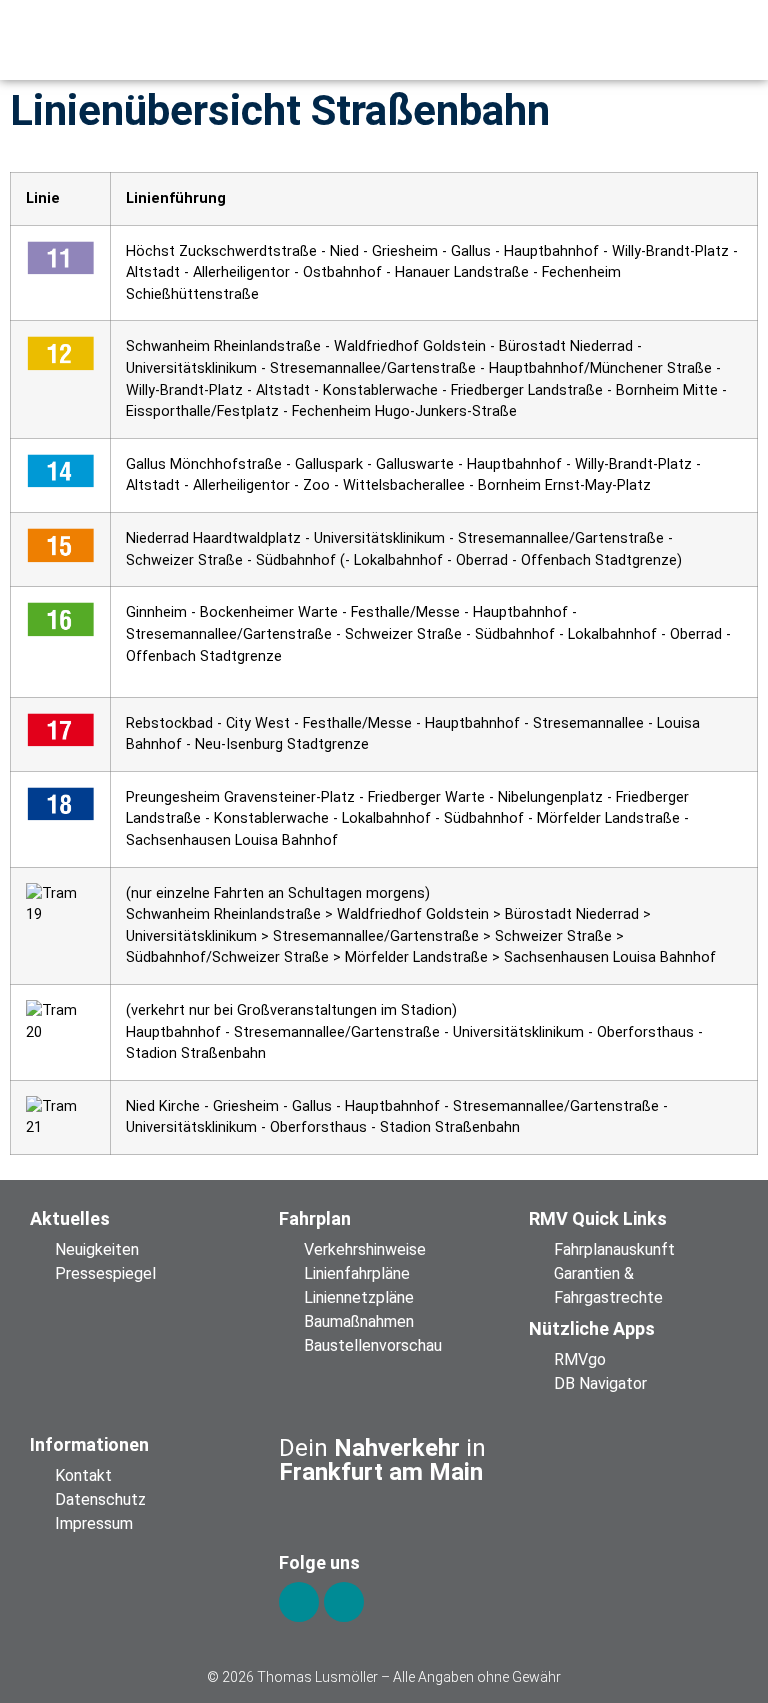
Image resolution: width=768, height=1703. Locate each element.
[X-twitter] (344, 1602)
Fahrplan (315, 1218)
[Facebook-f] (299, 1602)
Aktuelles (70, 1218)
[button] (600, 40)
